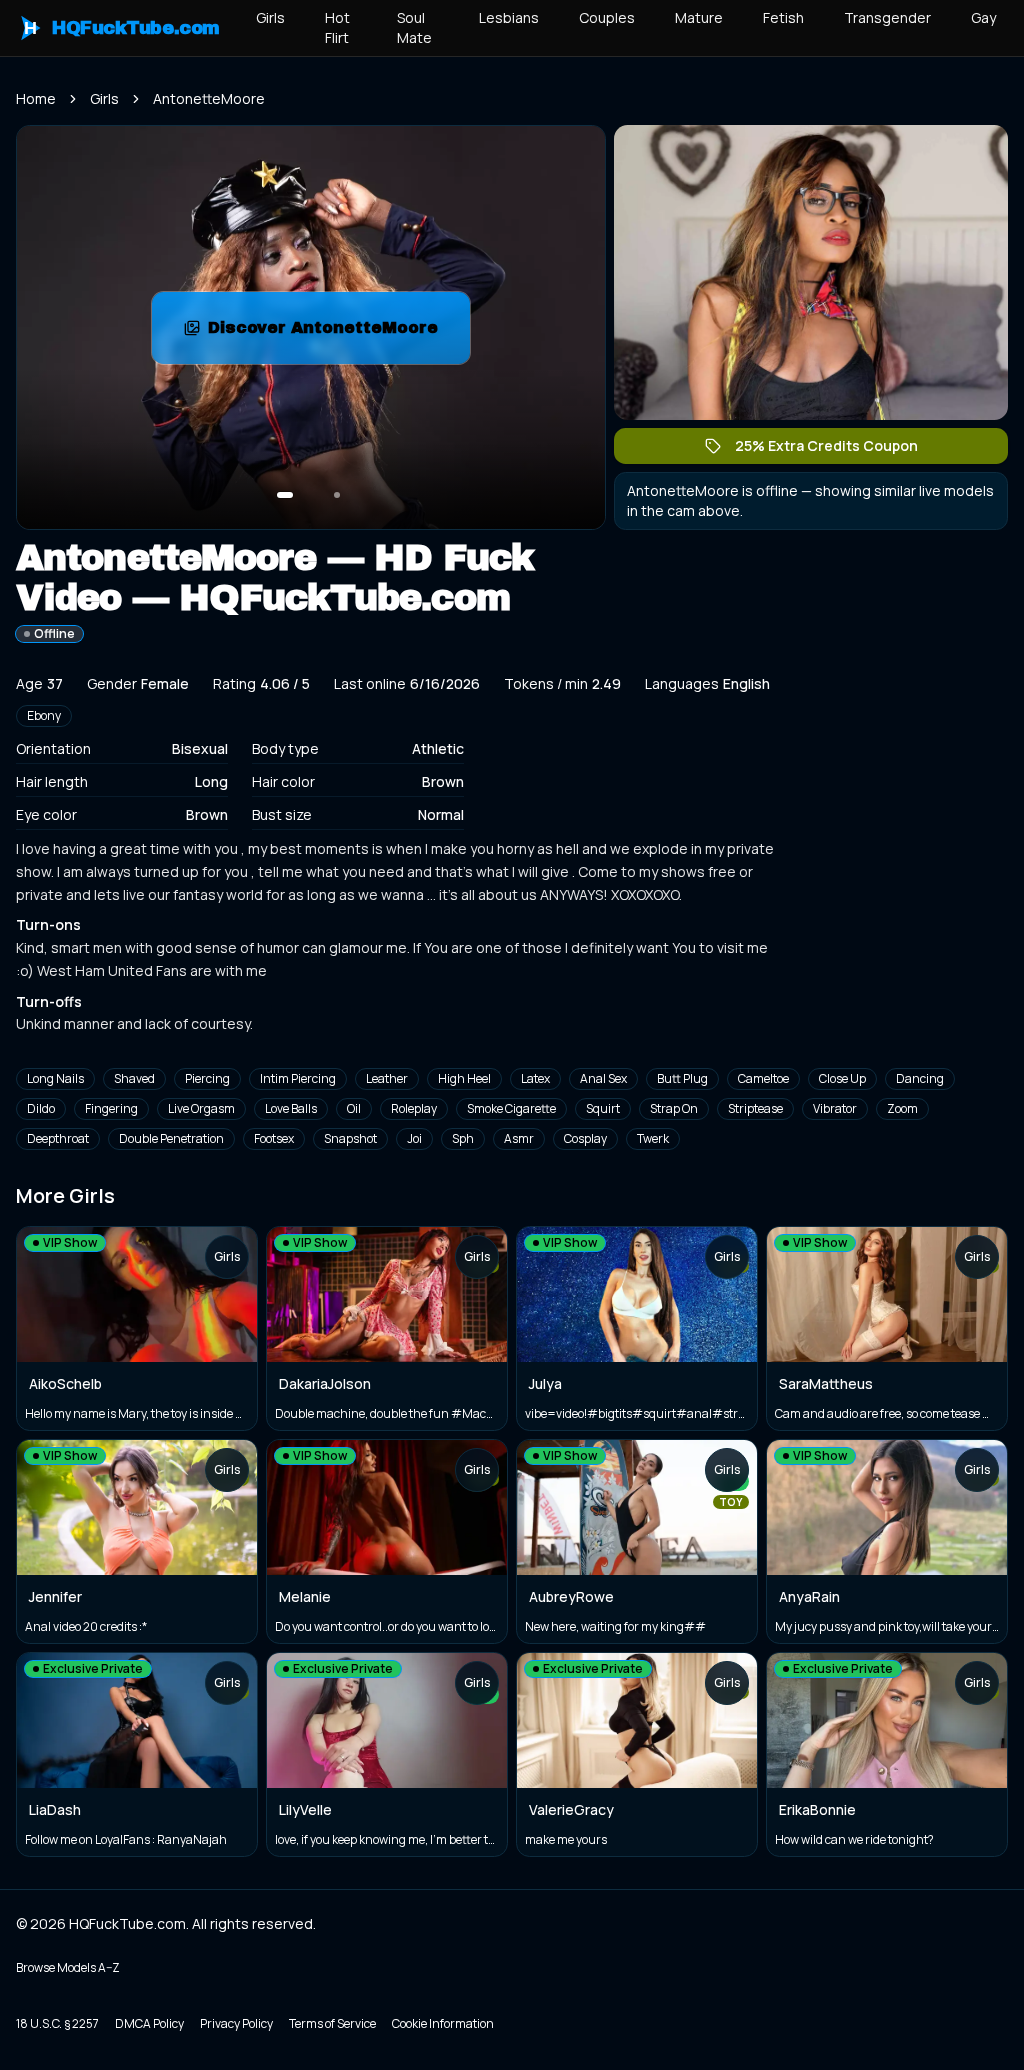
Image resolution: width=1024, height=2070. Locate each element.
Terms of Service (332, 2023)
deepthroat (58, 1138)
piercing (207, 1078)
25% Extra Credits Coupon (836, 450)
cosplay (585, 1138)
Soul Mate (414, 27)
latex (535, 1078)
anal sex (603, 1078)
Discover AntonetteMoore (339, 333)
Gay (983, 17)
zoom (902, 1108)
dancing (920, 1078)
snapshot (350, 1138)
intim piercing (298, 1078)
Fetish (783, 17)
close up (842, 1078)
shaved (134, 1078)
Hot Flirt (337, 27)
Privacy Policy (236, 2023)
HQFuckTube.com (122, 28)
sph (463, 1138)
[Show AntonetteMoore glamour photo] (337, 495)
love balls (291, 1108)
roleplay (414, 1108)
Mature (699, 17)
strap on (674, 1108)
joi (414, 1138)
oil (354, 1108)
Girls (270, 17)
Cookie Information (443, 2023)
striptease (755, 1108)
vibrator (835, 1108)
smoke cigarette (511, 1108)
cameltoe (763, 1078)
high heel (464, 1078)
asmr (519, 1138)
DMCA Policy (149, 2023)
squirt (603, 1108)
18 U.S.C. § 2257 (57, 2023)
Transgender (887, 17)
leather (387, 1078)
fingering (111, 1108)
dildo (41, 1108)
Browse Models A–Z (68, 1967)
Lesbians (509, 17)
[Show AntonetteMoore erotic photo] (285, 495)
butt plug (682, 1078)
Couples (607, 17)
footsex (274, 1138)
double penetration (171, 1138)
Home (36, 98)
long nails (55, 1078)
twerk (653, 1138)
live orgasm (201, 1108)
